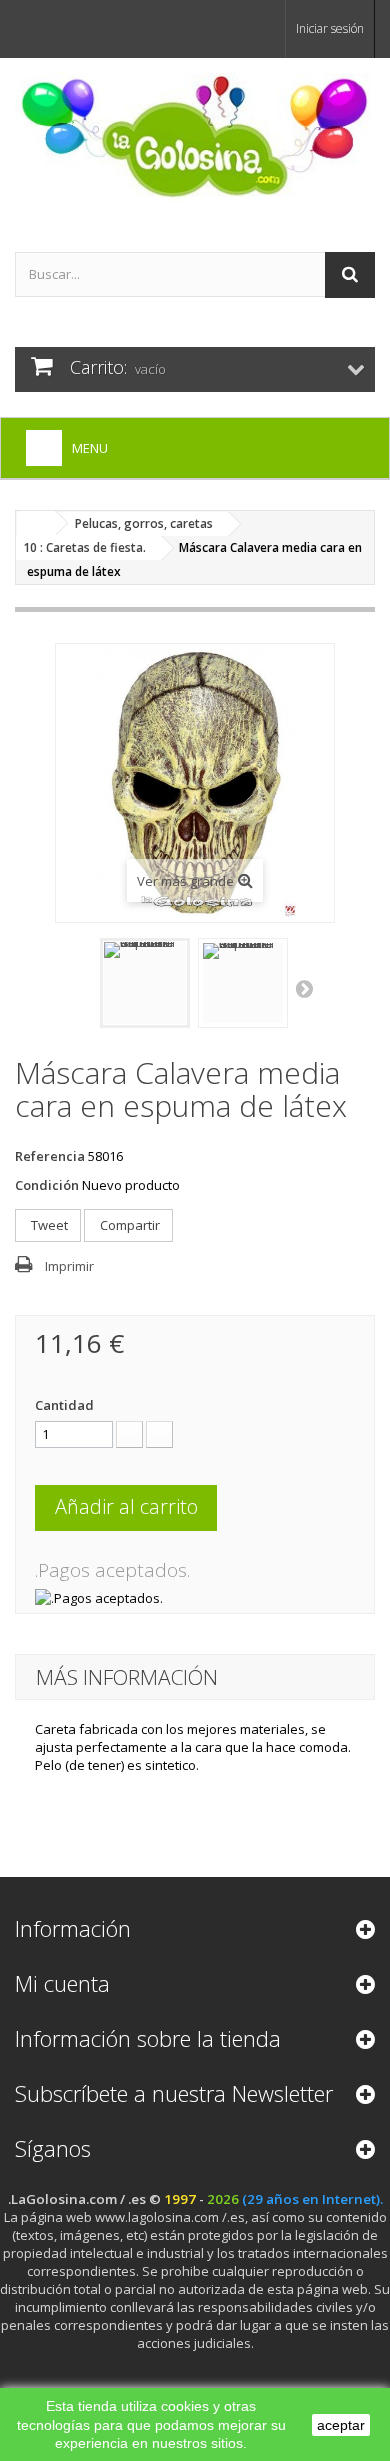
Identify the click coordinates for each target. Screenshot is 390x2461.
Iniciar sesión (330, 28)
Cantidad (64, 1405)
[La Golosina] (195, 137)
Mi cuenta (62, 1983)
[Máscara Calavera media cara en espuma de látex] (145, 983)
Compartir (128, 1225)
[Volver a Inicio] (36, 523)
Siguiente (306, 988)
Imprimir (69, 1266)
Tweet (48, 1225)
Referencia (50, 1156)
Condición (47, 1185)
